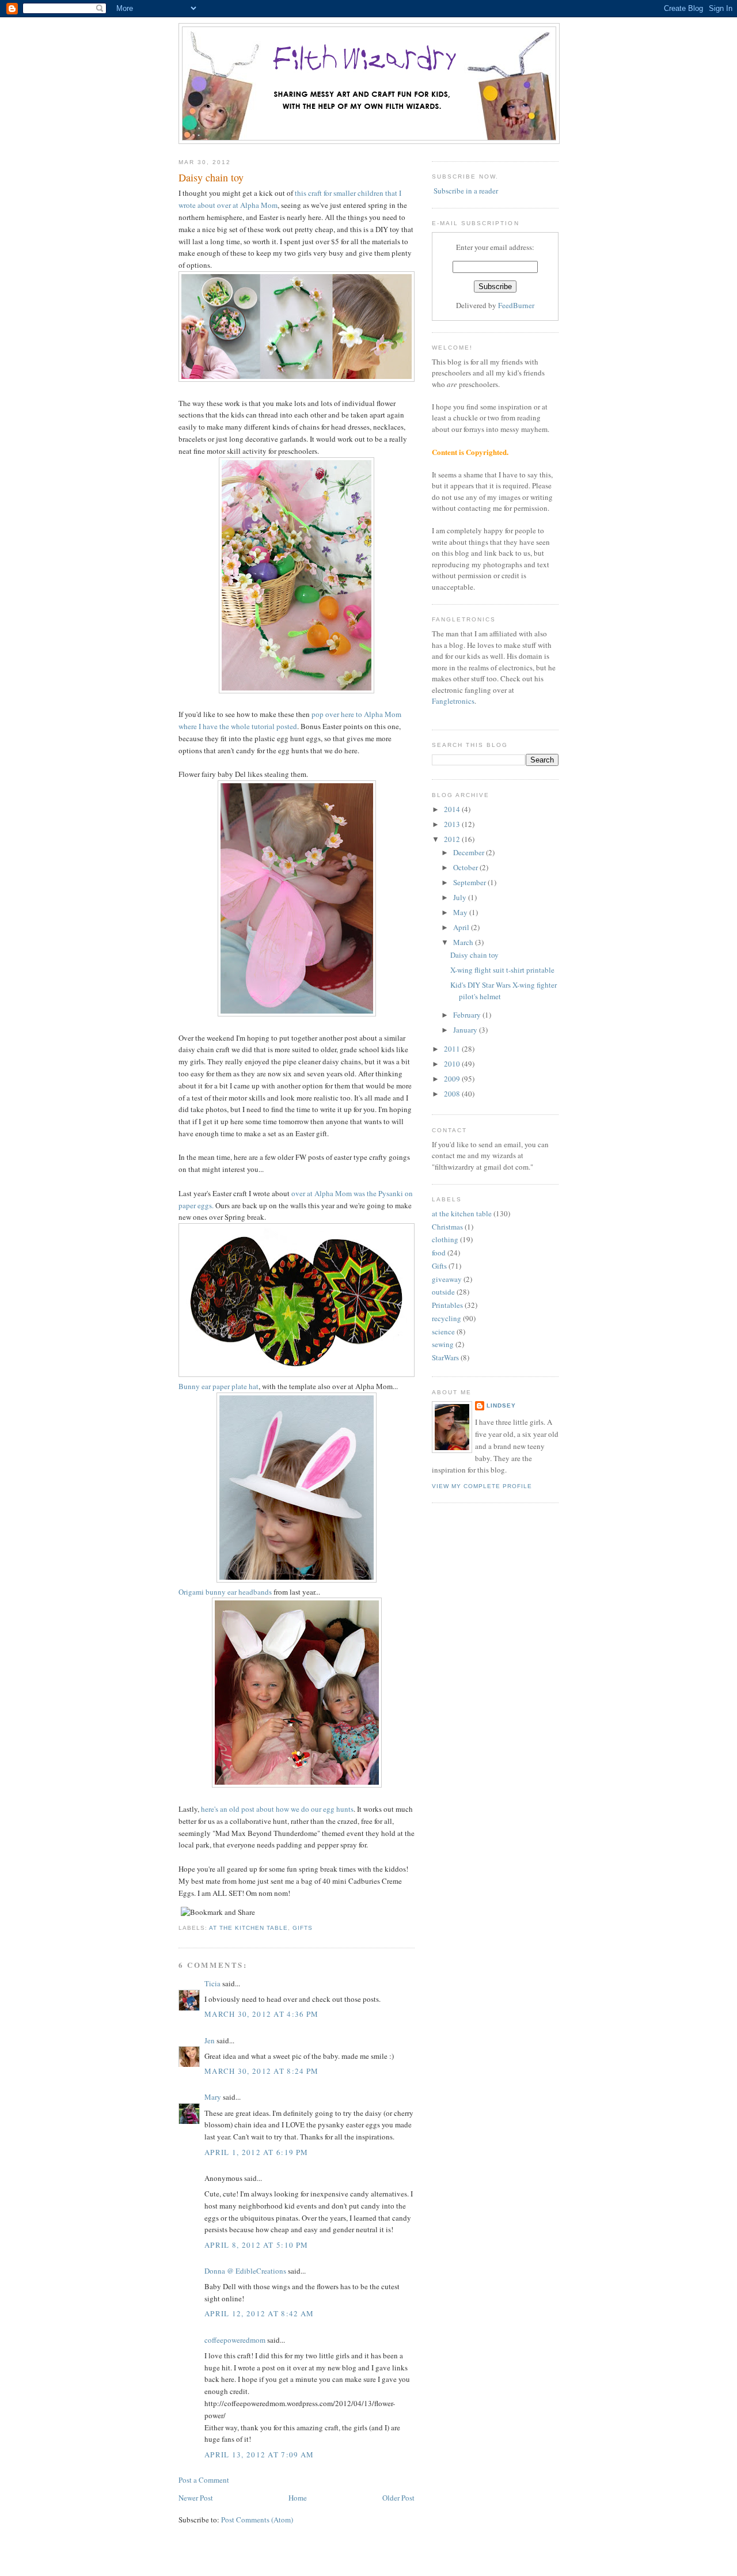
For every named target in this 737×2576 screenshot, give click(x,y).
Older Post (398, 2498)
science (443, 1331)
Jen (210, 2040)
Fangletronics (453, 701)
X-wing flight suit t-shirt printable (502, 970)
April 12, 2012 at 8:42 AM (259, 2313)
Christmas (447, 1227)
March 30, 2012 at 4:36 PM (262, 2014)
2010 (453, 1064)
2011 (453, 1049)
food (439, 1253)
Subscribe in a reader (466, 191)
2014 (453, 809)
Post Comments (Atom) (257, 2520)
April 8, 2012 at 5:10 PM (256, 2245)
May (461, 912)
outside (443, 1292)
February (468, 1015)
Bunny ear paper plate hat (219, 1386)
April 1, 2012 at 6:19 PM (256, 2152)
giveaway (447, 1279)
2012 (453, 839)
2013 (453, 824)
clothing (445, 1239)
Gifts (303, 1928)
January (466, 1030)
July (461, 897)
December (470, 852)
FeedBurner (516, 305)
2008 (453, 1094)
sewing (443, 1344)
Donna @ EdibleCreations (245, 2271)
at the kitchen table (248, 1928)
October (466, 867)
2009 (453, 1079)
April (462, 927)
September (470, 882)
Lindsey (501, 1405)
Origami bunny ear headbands (225, 1592)
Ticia (212, 1983)
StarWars (445, 1357)
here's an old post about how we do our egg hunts (277, 1809)
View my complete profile (482, 1486)
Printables (447, 1305)
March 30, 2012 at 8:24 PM (262, 2071)
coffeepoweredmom (235, 2340)
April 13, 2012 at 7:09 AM (259, 2454)
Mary (213, 2097)
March (464, 942)
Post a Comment (204, 2480)
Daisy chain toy (211, 177)
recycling (447, 1318)
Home (298, 2498)
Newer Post (196, 2498)
